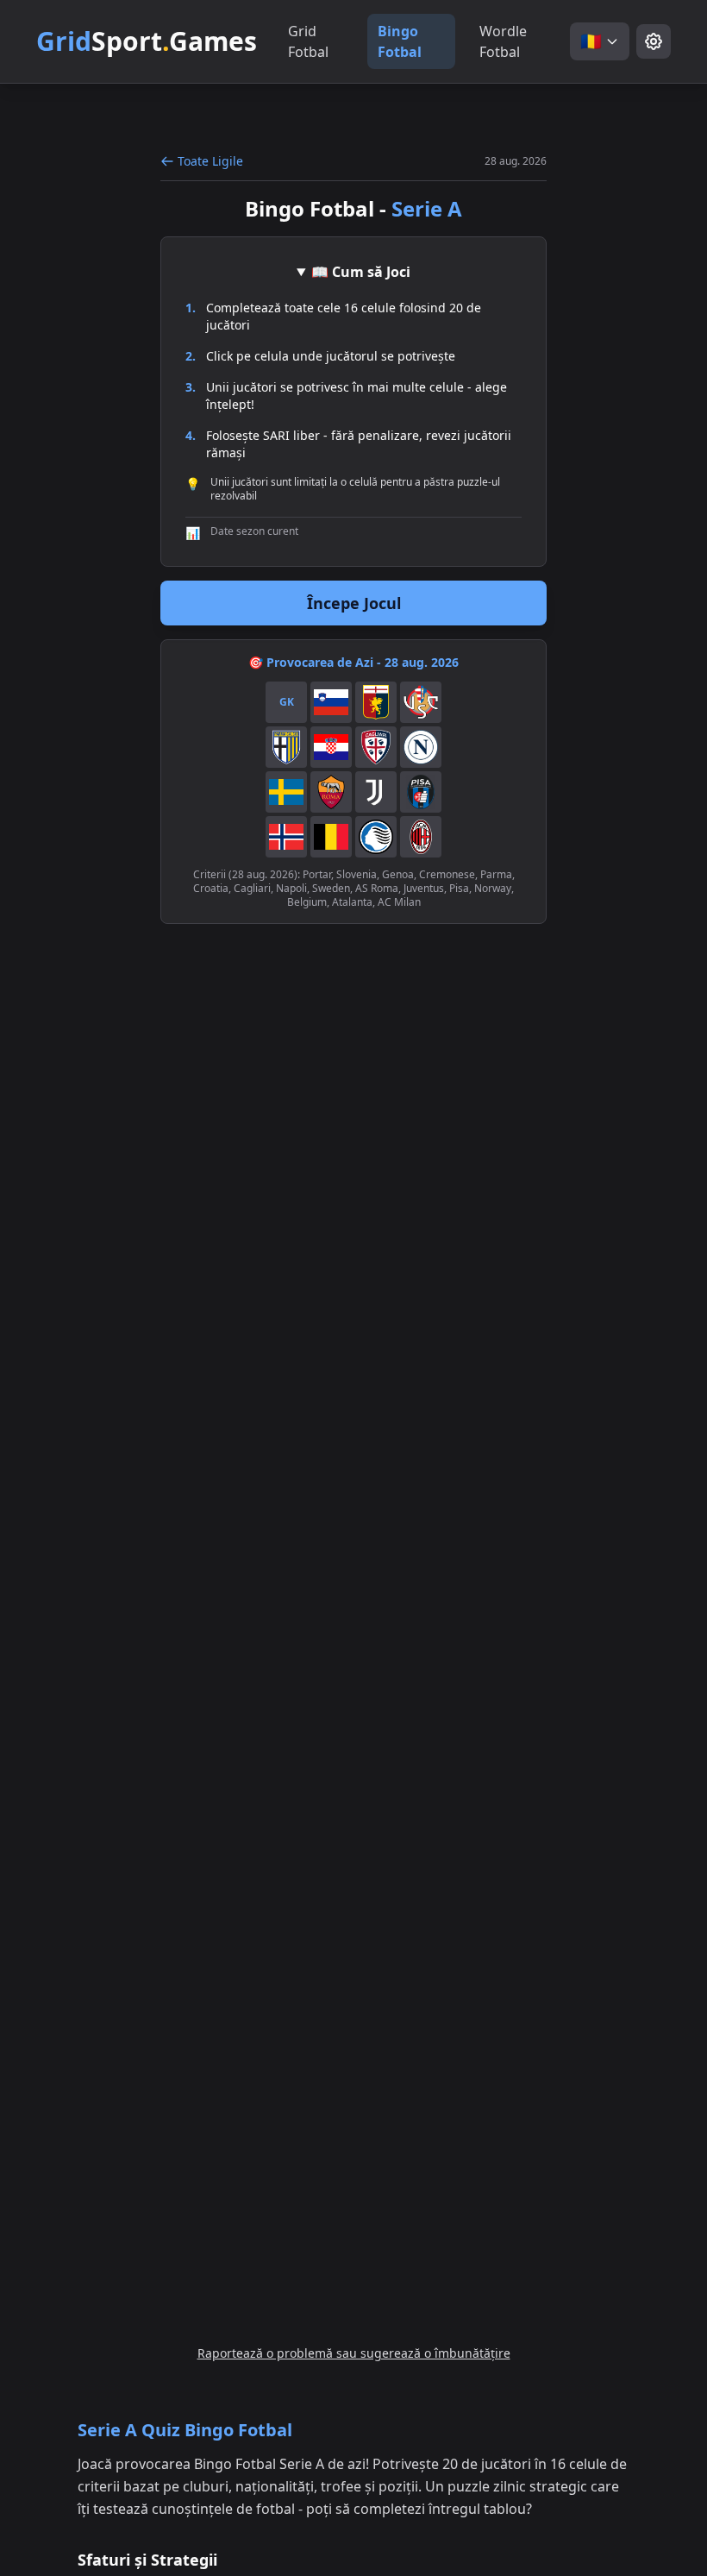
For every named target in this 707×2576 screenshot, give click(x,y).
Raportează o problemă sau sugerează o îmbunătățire (354, 2353)
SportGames (147, 41)
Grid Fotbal (308, 41)
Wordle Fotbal (503, 41)
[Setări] (654, 41)
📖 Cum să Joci (361, 272)
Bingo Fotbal (400, 41)
